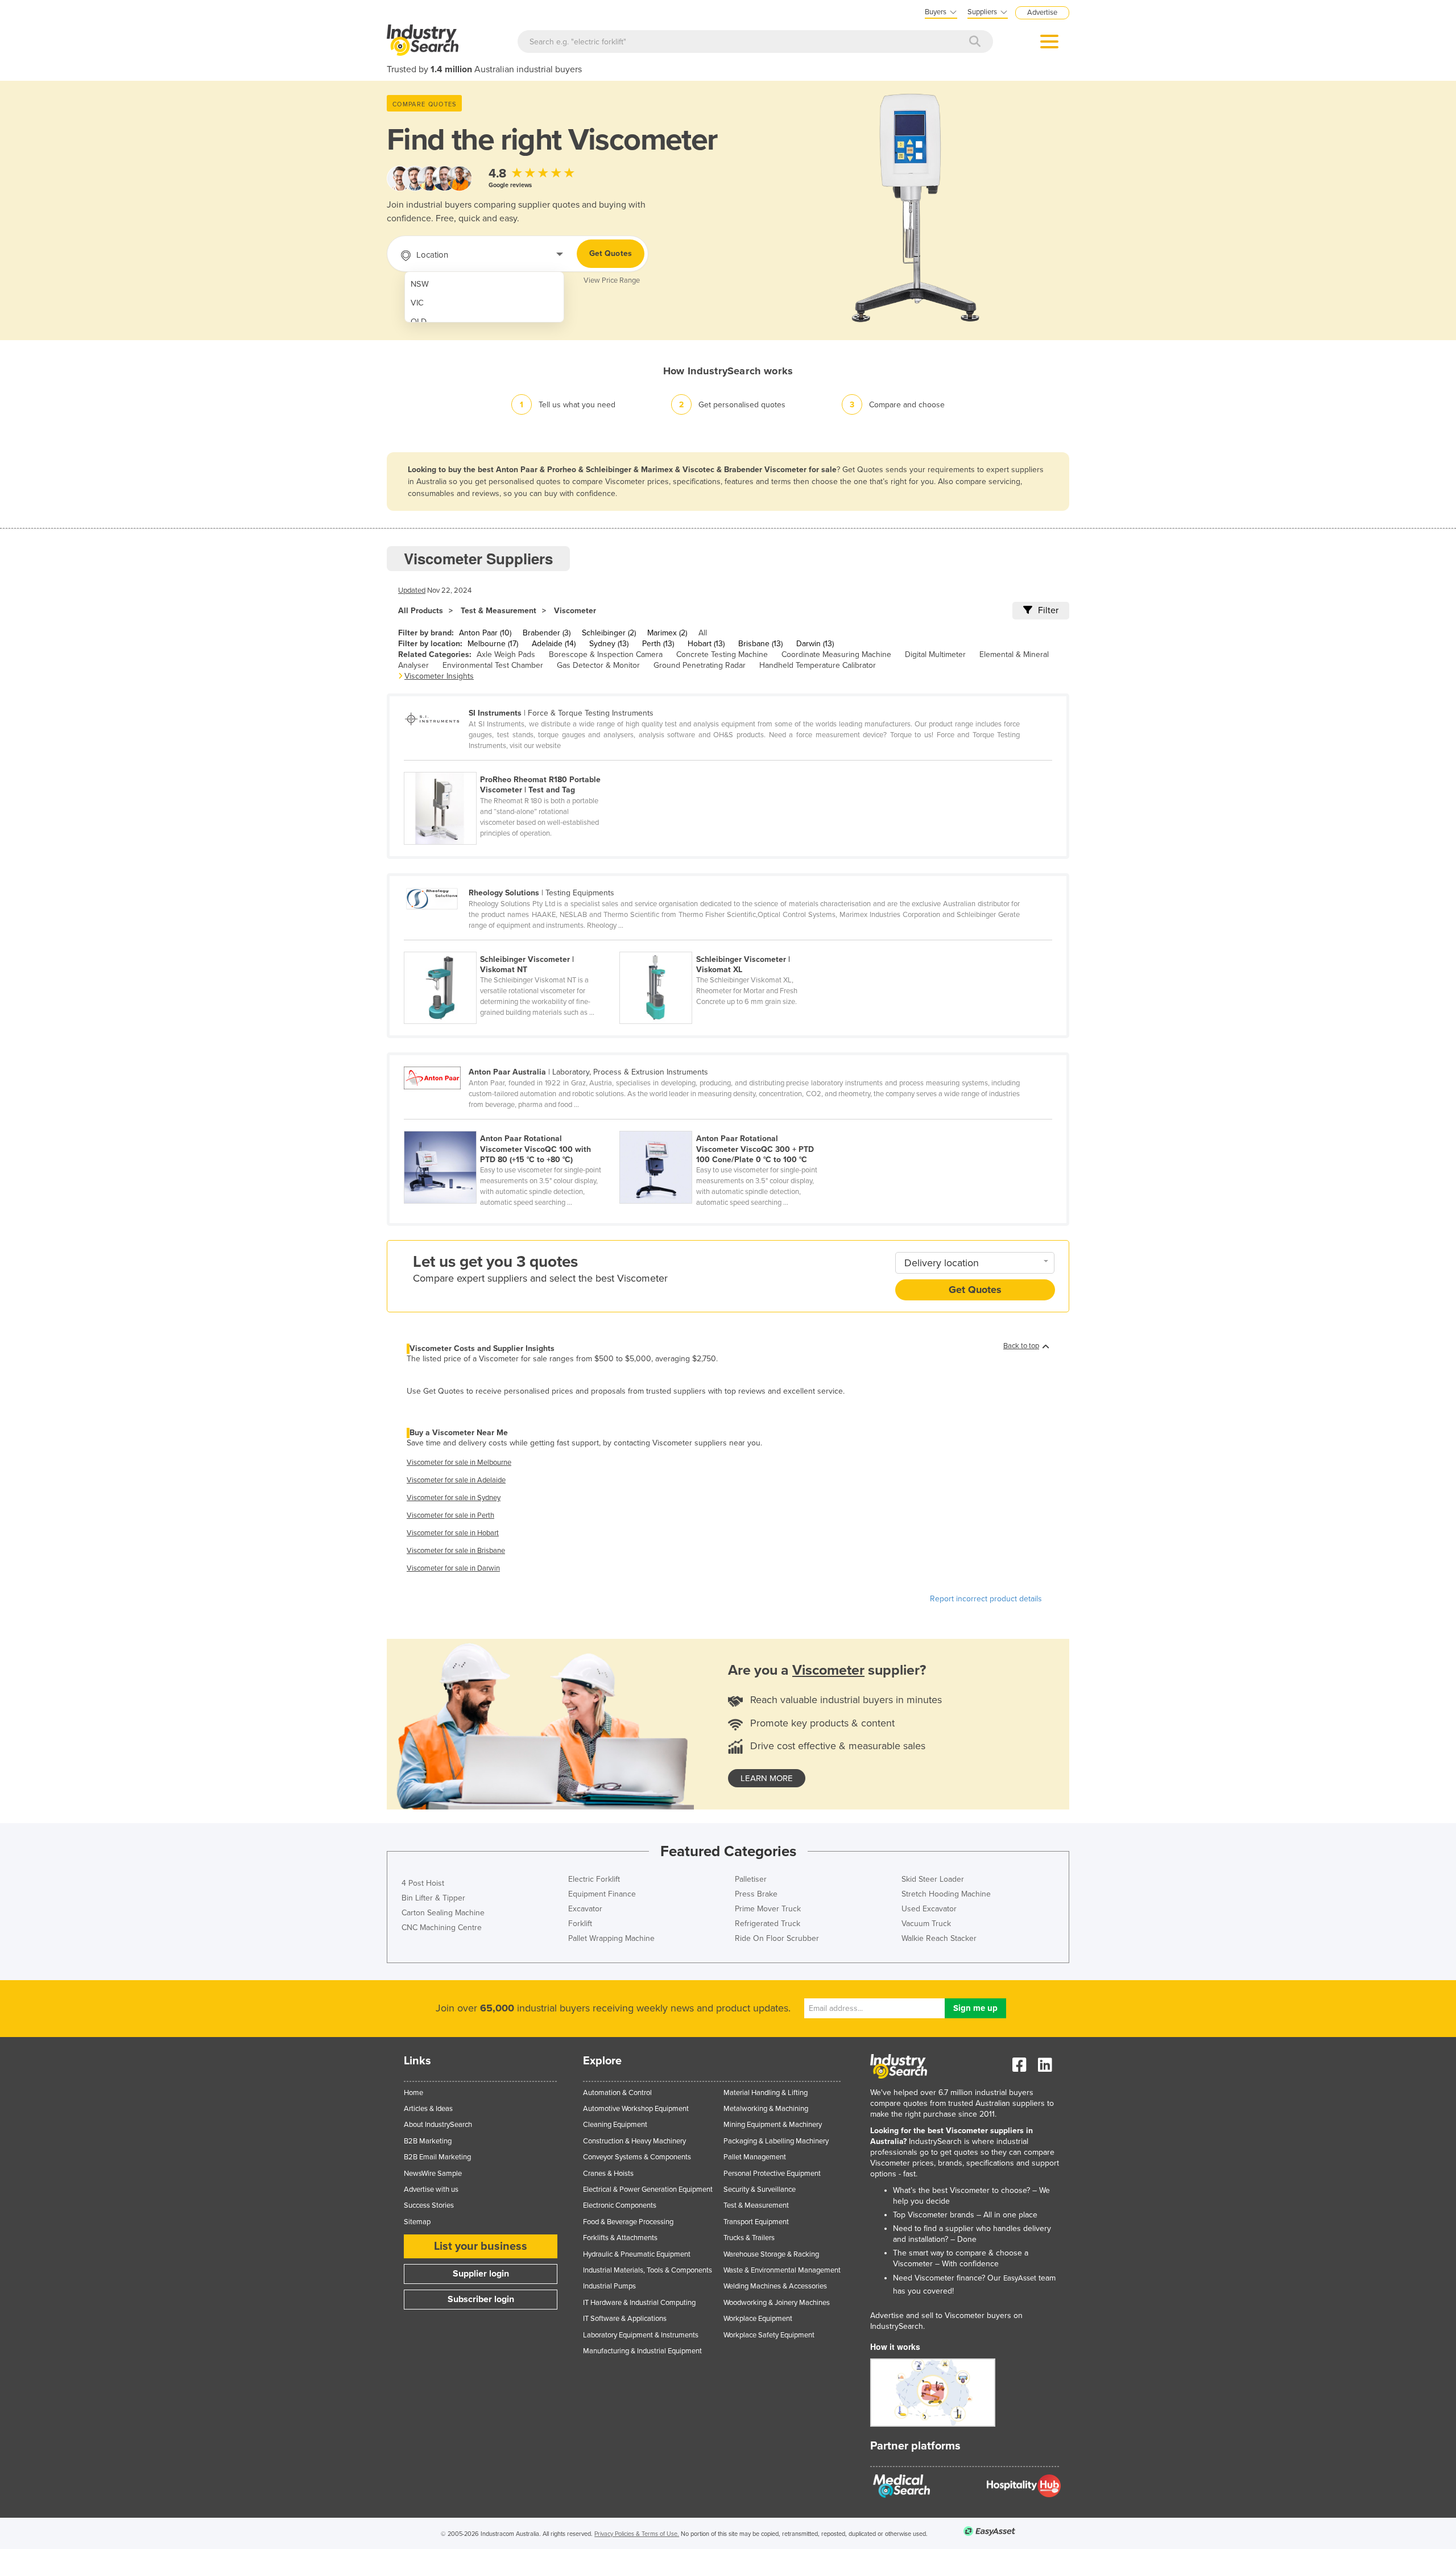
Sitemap (417, 2222)
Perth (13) (658, 644)
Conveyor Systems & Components (637, 2157)
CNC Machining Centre (442, 1928)
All (703, 633)
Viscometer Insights (439, 676)
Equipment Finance (602, 1894)
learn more (767, 1778)
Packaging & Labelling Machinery (776, 2141)
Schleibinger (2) (609, 633)
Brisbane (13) (760, 644)
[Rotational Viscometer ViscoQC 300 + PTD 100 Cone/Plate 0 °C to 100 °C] (726, 1125)
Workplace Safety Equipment (769, 2335)
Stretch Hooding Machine (946, 1894)
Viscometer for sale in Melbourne (459, 1463)
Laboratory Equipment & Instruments (641, 2335)
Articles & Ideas (428, 2109)
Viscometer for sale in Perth (450, 1515)
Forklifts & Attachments (620, 2238)
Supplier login (481, 2274)
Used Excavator (929, 1909)
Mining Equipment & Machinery (773, 2125)
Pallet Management (755, 2157)
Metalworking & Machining (766, 2109)
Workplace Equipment (758, 2319)
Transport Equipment (756, 2222)
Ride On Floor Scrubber (777, 1938)
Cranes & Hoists (608, 2174)
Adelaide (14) (554, 644)
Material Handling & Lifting (766, 2093)
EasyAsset (1020, 2278)
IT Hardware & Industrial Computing (639, 2303)
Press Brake (756, 1894)
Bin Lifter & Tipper (433, 1898)
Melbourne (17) (493, 644)
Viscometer (575, 611)
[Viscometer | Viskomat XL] (726, 945)
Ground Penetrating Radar (700, 665)
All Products (421, 611)
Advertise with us (431, 2189)
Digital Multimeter (935, 654)
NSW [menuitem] (420, 284)
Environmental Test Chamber (493, 665)
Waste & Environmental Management (782, 2270)
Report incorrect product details (986, 1599)
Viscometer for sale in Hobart (453, 1533)
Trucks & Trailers (749, 2238)
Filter (1048, 610)
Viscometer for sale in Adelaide (456, 1480)
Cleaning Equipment (615, 2125)
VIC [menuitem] (417, 303)
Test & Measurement (499, 611)
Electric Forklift (594, 1879)
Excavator (585, 1909)
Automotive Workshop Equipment (636, 2109)
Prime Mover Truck (768, 1909)
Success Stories (429, 2205)
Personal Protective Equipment (772, 2174)
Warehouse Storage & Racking (771, 2254)
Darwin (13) (815, 644)
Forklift (580, 1924)
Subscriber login (481, 2299)
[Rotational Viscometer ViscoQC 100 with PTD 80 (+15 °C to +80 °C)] (512, 1125)
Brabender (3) (547, 633)
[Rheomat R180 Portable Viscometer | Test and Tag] (511, 766)
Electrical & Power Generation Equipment (648, 2189)
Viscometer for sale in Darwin (453, 1568)
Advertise (1042, 13)
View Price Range (612, 280)
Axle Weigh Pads (506, 654)
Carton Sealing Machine (443, 1913)
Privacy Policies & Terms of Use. (637, 2534)
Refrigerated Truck (768, 1924)
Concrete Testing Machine (722, 654)
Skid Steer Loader (933, 1879)
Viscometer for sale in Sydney (454, 1498)
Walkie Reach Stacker (939, 1938)
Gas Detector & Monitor (598, 665)
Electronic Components (620, 2205)
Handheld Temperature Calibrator (818, 665)
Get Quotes (611, 253)
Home (413, 2093)
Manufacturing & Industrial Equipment (642, 2351)
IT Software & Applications (625, 2319)
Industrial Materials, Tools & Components (648, 2270)
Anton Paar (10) (485, 633)
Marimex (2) (667, 633)
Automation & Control (617, 2093)
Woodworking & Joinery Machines (777, 2303)
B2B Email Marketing (437, 2157)
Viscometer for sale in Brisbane (456, 1551)
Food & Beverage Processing (628, 2222)
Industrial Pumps (609, 2286)
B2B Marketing (428, 2141)
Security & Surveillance (760, 2189)
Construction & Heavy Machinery (634, 2141)
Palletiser (751, 1879)
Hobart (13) (706, 644)
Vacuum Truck (926, 1924)
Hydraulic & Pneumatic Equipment (637, 2254)
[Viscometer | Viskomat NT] (512, 945)
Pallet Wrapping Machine (611, 1938)
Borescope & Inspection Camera (606, 654)
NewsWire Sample (433, 2174)
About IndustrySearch (438, 2125)
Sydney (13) (609, 644)
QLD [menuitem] (419, 322)
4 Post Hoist (423, 1883)
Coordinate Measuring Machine (836, 654)
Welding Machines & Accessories (775, 2286)
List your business (481, 2246)
